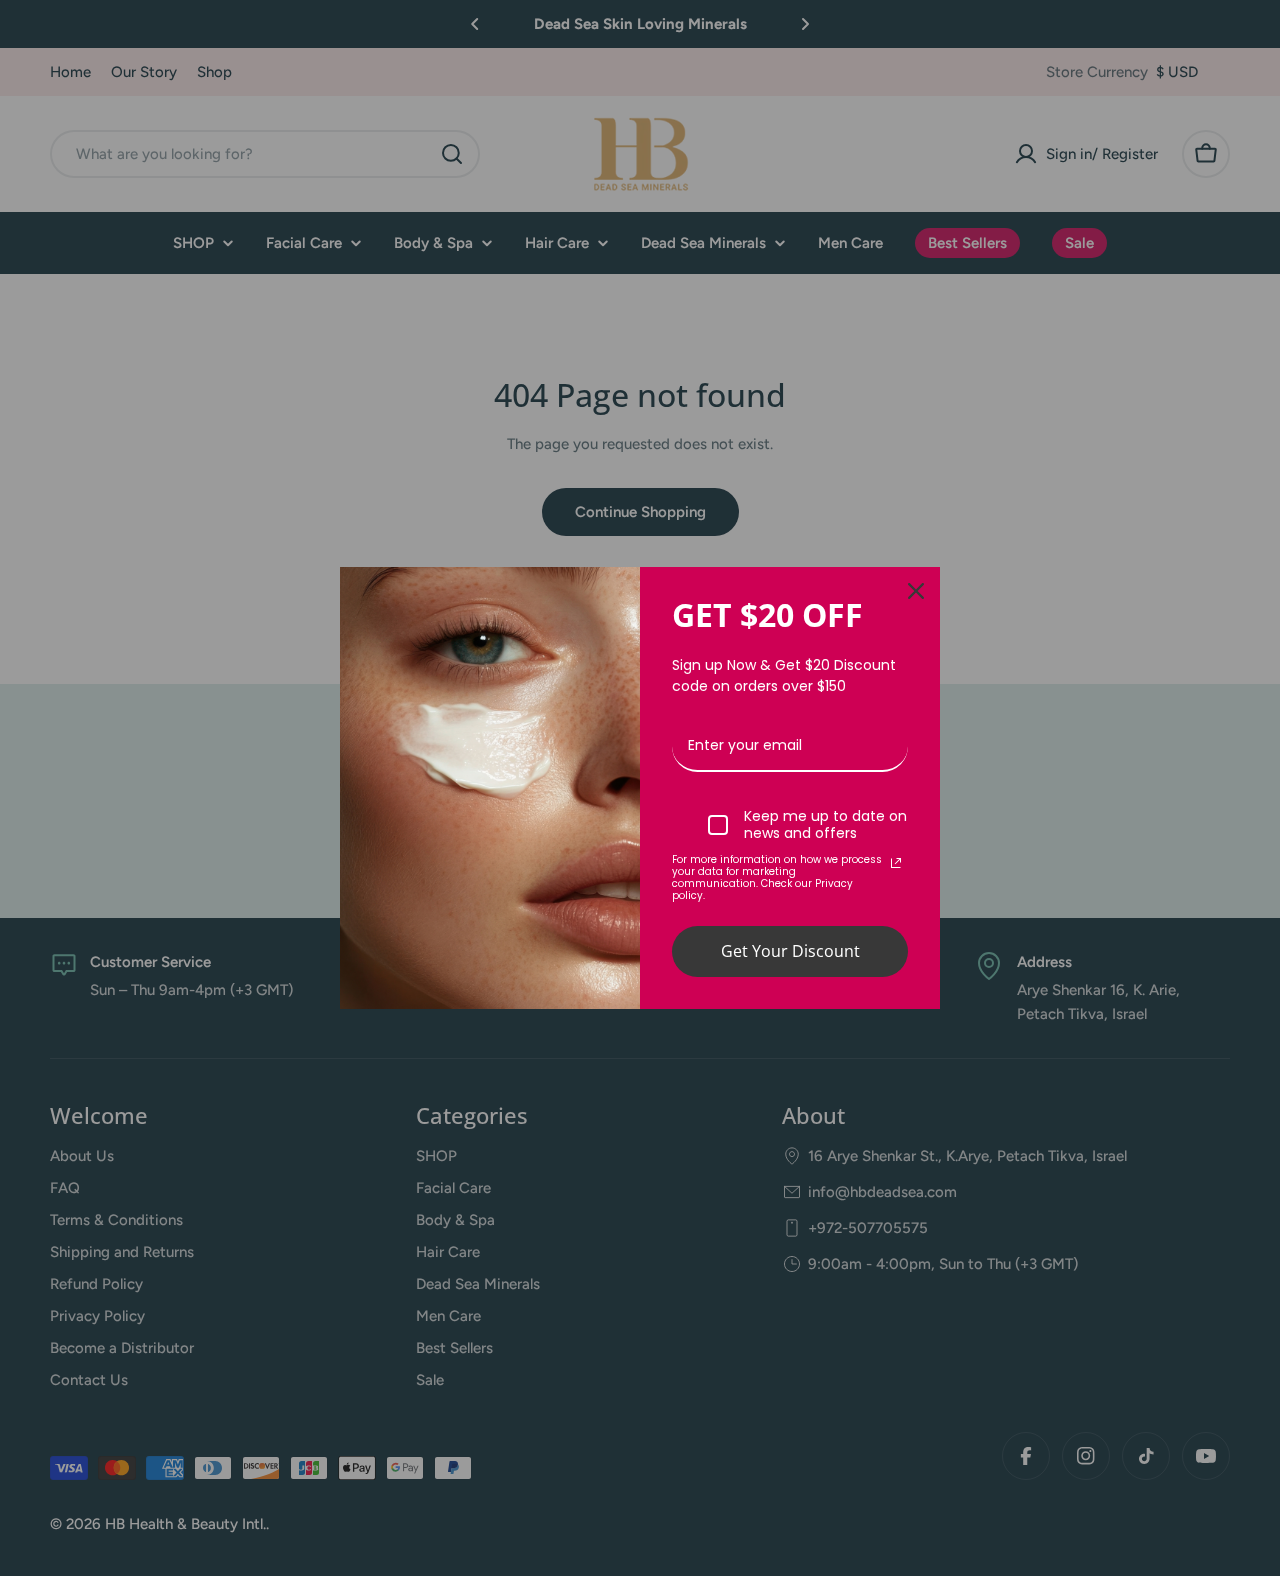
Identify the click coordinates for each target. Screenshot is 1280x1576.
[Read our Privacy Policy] (896, 863)
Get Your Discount (790, 951)
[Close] (916, 591)
